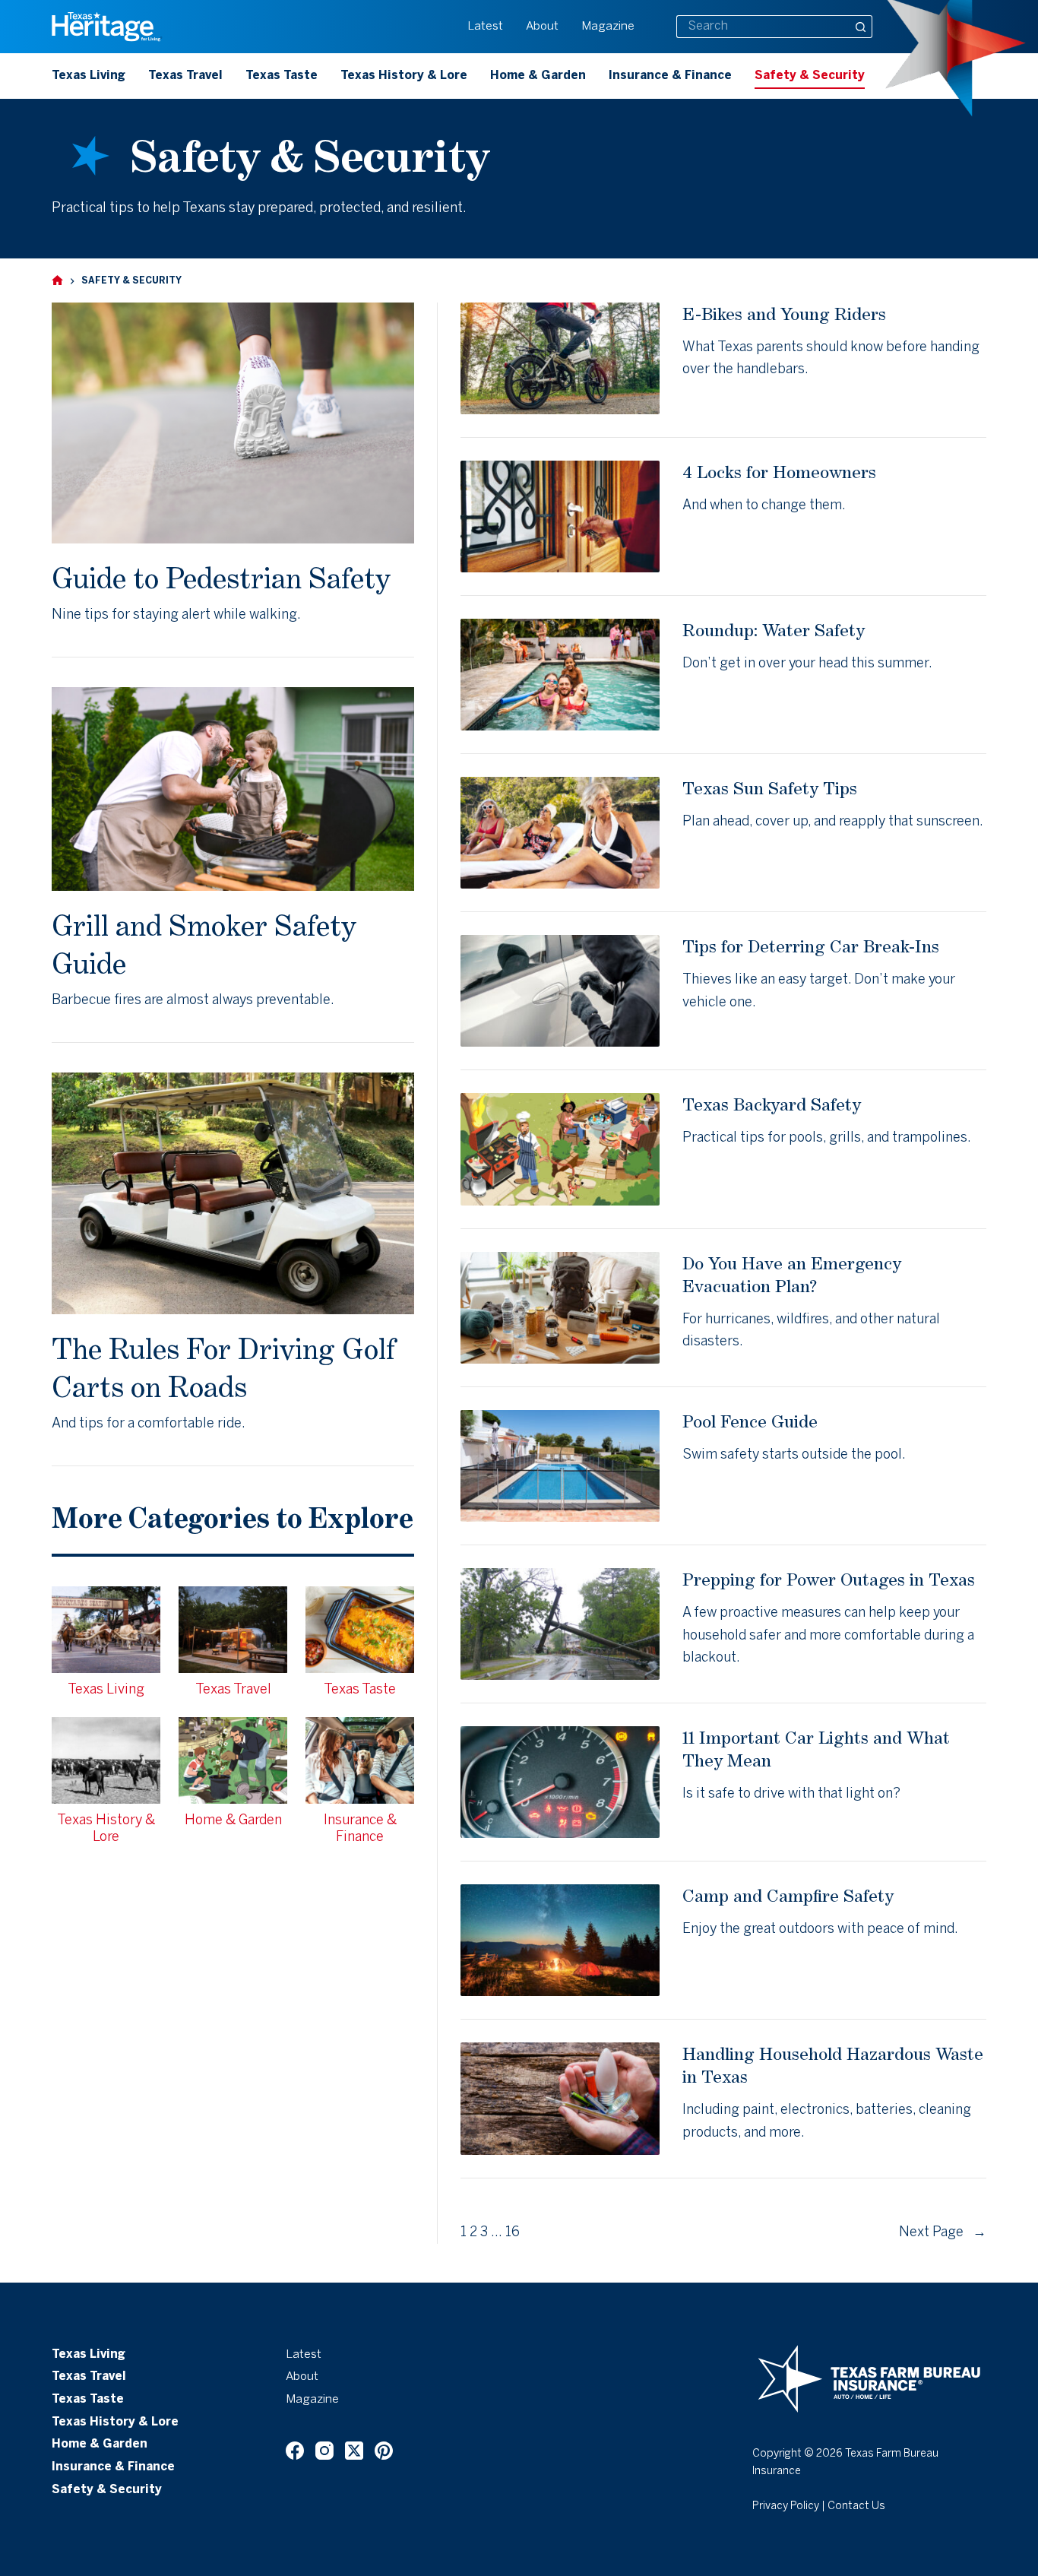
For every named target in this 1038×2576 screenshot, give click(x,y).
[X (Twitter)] (354, 2451)
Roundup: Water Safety (774, 630)
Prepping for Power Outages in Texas (829, 1579)
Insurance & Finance (670, 76)
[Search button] (861, 27)
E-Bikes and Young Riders (784, 314)
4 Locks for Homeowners (779, 472)
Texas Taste (282, 76)
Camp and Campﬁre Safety (788, 1895)
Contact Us (856, 2506)
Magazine (608, 27)
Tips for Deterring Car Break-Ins (811, 946)
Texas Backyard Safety (772, 1104)
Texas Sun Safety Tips (770, 788)
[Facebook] (295, 2451)
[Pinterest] (384, 2451)
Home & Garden (538, 76)
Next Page (943, 2233)
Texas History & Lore (404, 76)
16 (513, 2233)
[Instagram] (324, 2451)
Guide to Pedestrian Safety (221, 578)
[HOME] (57, 281)
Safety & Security (810, 76)
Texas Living (89, 76)
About (542, 27)
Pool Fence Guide (750, 1421)
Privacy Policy (786, 2506)
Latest (485, 27)
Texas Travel (185, 76)
